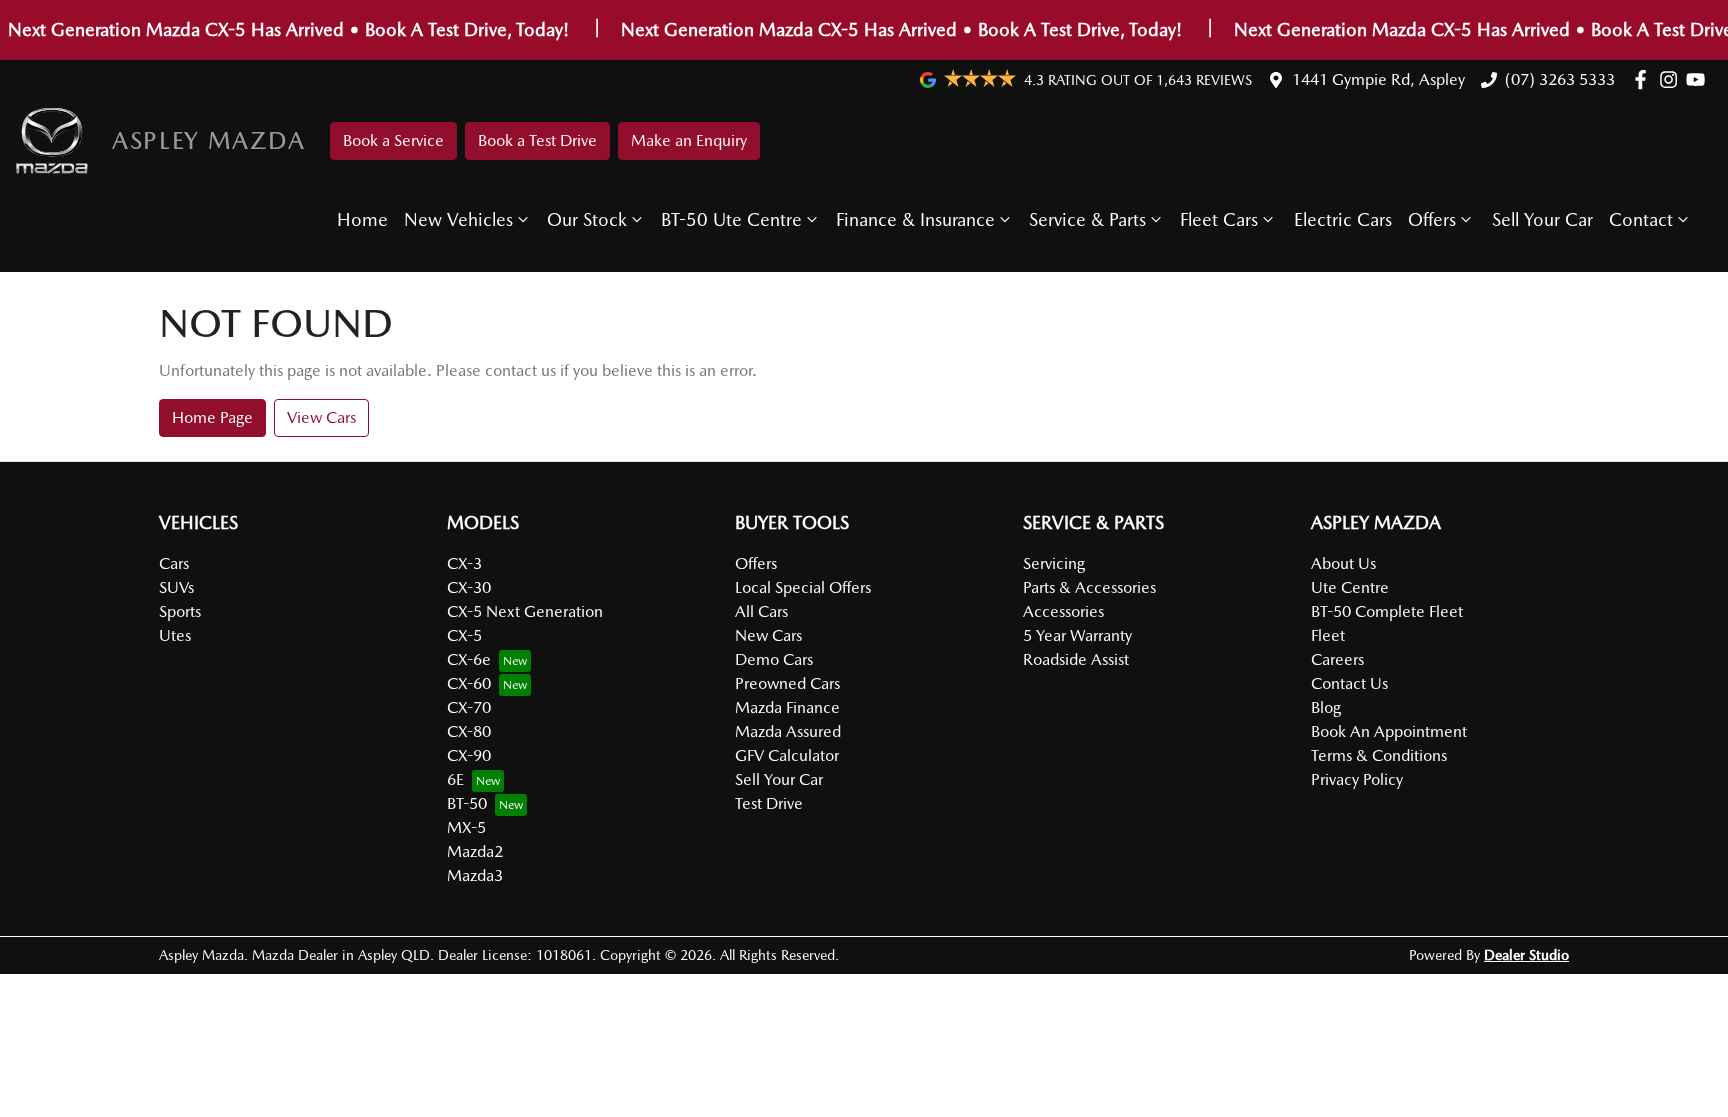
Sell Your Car (1542, 219)
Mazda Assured (788, 731)
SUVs (176, 587)
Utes (175, 635)
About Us (1343, 563)
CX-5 (464, 635)
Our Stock (587, 219)
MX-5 (466, 827)
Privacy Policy (1357, 779)
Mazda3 (475, 875)
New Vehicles (458, 219)
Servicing (1054, 563)
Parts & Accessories (1089, 587)
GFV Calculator (787, 755)
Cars (174, 563)
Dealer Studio (1526, 955)
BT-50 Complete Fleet (1387, 611)
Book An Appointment (1389, 731)
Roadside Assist (1076, 659)
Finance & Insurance (915, 219)
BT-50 (467, 803)
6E (455, 779)
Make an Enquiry (689, 140)
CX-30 (469, 587)
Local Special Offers (803, 587)
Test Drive (769, 803)
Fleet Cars (1219, 219)
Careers (1337, 659)
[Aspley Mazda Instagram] (1672, 79)
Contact (1641, 219)
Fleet (1328, 635)
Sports (180, 611)
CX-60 (469, 683)
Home (362, 219)
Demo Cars (774, 659)
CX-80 (469, 731)
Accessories (1063, 611)
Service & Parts (1087, 219)
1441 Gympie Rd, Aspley (1378, 79)
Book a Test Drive (537, 140)
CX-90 (469, 755)
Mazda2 (475, 851)
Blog (1326, 707)
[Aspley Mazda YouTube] (1699, 79)
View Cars (321, 417)
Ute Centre (1350, 587)
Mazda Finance (787, 707)
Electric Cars (1343, 219)
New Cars (768, 635)
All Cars (761, 611)
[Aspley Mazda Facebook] (1644, 79)
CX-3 (464, 563)
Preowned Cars (787, 683)
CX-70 (469, 707)
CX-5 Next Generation (525, 611)
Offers (1432, 219)
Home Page (212, 417)
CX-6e (469, 659)
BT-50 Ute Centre (731, 219)
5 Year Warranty (1077, 635)
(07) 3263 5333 (1560, 79)
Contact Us (1349, 683)
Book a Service (393, 140)
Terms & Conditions (1379, 755)
